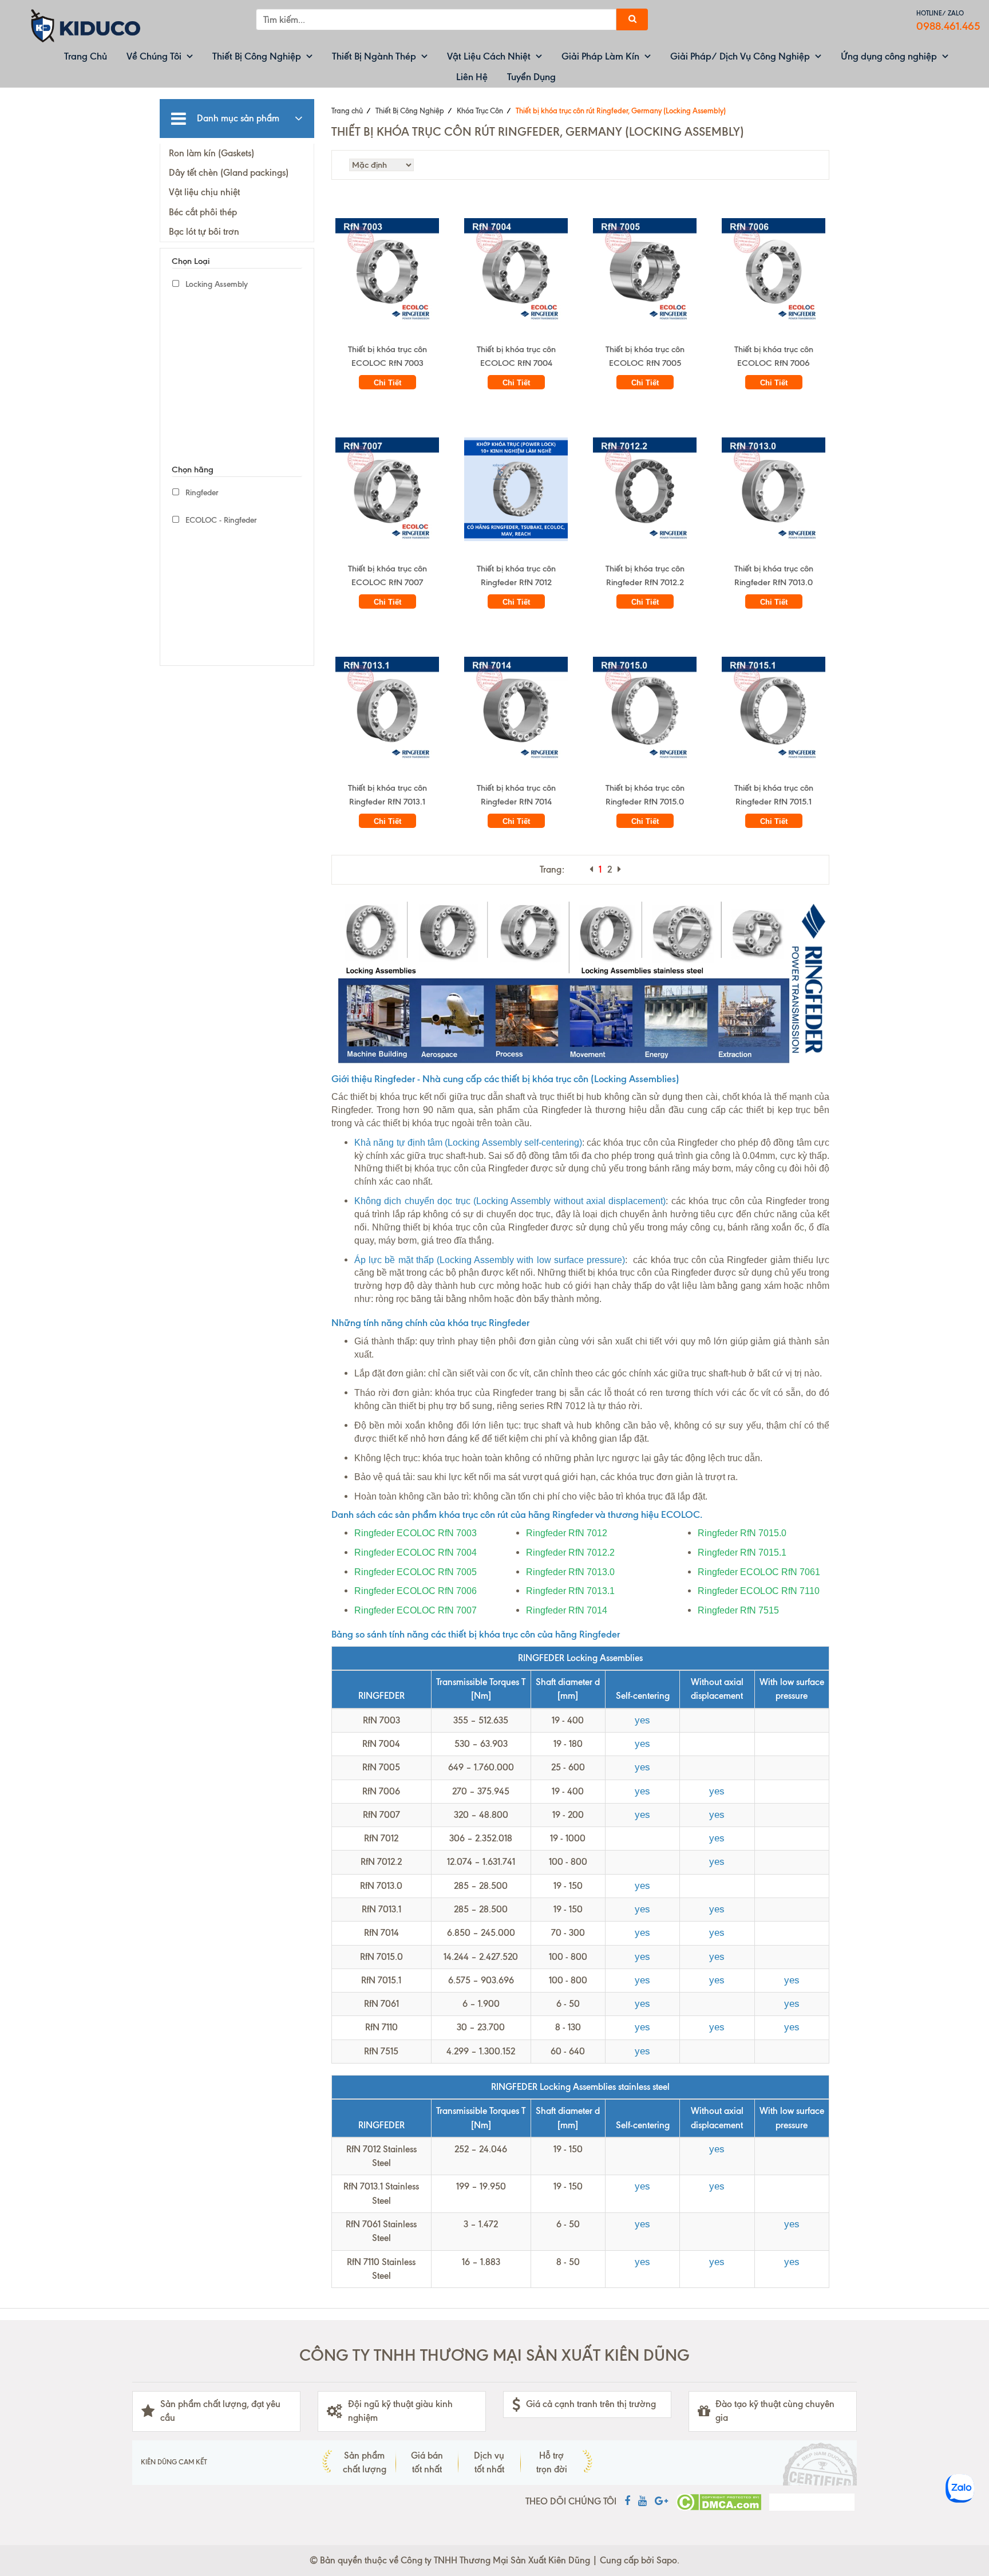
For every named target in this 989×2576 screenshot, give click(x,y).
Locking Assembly (215, 284)
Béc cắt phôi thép (203, 212)
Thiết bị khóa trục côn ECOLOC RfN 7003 (387, 356)
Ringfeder (201, 493)
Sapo (667, 2560)
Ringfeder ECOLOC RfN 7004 (416, 1553)
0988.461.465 (948, 26)
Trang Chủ (86, 56)
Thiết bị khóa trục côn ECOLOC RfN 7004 (516, 356)
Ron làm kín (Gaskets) (211, 153)
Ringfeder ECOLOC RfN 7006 (416, 1591)
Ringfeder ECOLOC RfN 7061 (759, 1572)
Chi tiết (387, 383)
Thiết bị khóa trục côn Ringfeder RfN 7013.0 (774, 575)
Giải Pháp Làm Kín (600, 56)
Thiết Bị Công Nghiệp (257, 56)
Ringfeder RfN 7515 (738, 1610)
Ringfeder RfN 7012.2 (570, 1553)
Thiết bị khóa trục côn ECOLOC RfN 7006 (774, 356)
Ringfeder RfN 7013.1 (570, 1591)
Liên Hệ (472, 77)
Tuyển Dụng (531, 77)
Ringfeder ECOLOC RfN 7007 (416, 1610)
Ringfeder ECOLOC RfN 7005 (416, 1572)
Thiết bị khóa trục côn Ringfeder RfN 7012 (516, 575)
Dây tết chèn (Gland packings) (229, 173)
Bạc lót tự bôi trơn (204, 232)
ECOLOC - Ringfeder (220, 520)
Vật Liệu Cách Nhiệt (489, 56)
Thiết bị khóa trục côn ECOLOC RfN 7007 (387, 575)
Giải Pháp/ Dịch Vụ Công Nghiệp (740, 56)
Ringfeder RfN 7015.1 (742, 1553)
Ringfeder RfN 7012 (567, 1533)
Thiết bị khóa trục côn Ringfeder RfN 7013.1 (387, 795)
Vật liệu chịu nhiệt (204, 192)
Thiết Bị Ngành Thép (374, 56)
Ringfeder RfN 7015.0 (742, 1533)
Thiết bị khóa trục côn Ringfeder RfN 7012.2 (645, 575)
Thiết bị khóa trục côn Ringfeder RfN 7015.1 (774, 795)
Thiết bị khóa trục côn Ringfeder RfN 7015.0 (645, 795)
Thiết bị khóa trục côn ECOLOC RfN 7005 (645, 356)
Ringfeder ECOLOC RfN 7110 (759, 1591)
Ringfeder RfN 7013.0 (570, 1572)
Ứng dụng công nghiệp (889, 56)
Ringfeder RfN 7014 (567, 1610)
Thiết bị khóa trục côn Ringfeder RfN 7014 (516, 795)
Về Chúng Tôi (154, 56)
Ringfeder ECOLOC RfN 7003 (416, 1533)
